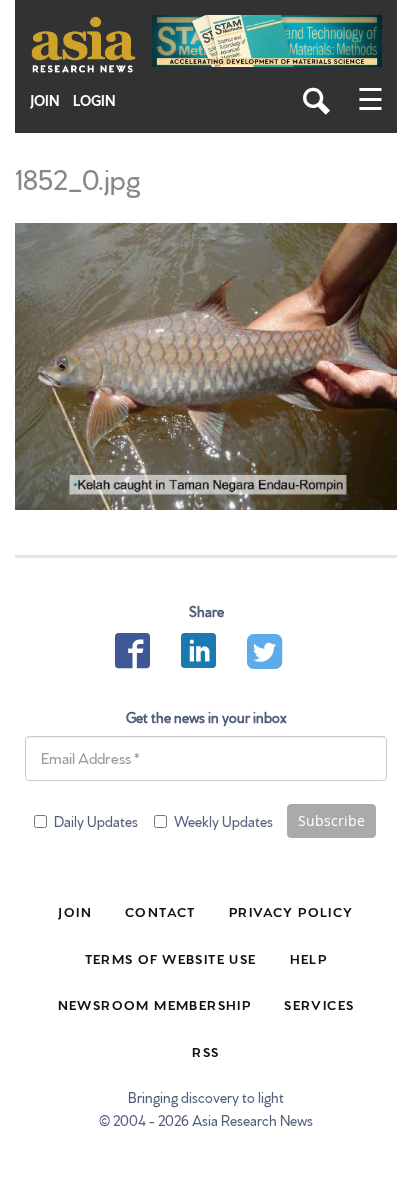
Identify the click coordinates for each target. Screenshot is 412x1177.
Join (45, 100)
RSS (205, 1051)
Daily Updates (96, 821)
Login (94, 100)
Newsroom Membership (155, 1004)
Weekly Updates (223, 821)
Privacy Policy (291, 911)
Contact (160, 911)
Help (309, 958)
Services (319, 1004)
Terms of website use (171, 958)
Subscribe (331, 820)
